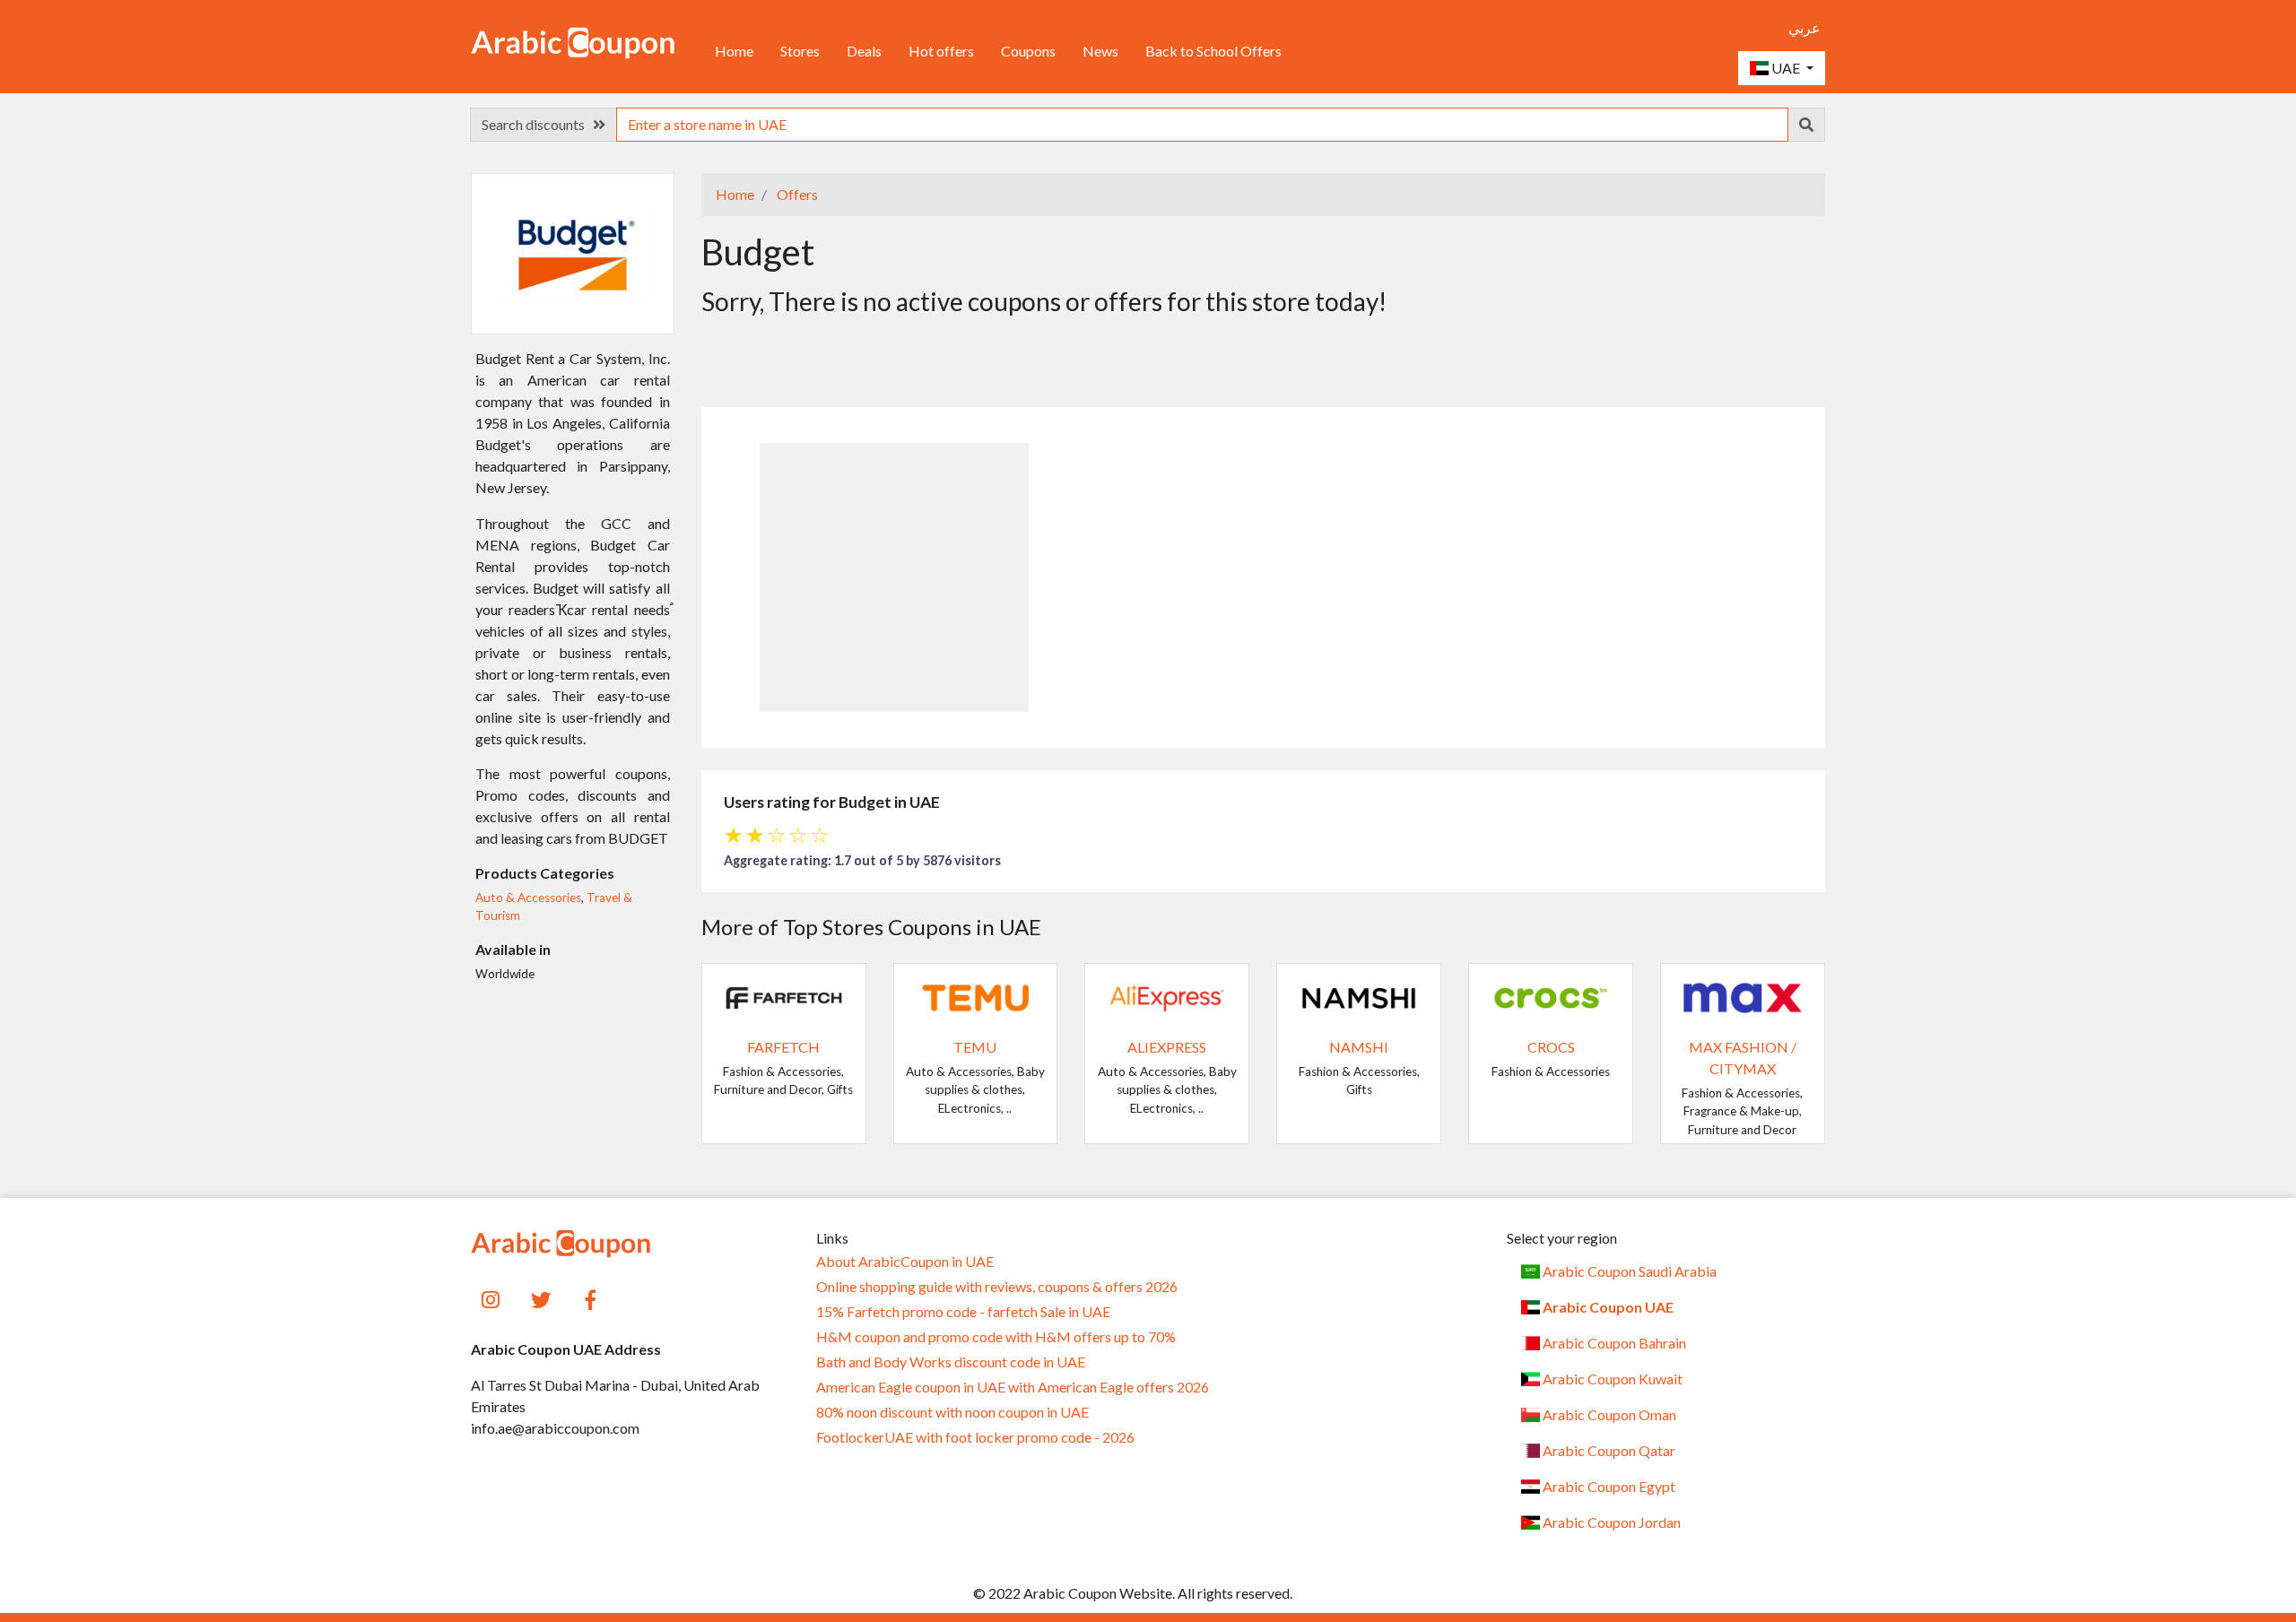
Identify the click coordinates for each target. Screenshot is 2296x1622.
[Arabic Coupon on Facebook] (591, 1298)
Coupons (1028, 51)
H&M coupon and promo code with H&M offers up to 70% (996, 1337)
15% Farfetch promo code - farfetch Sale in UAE (963, 1312)
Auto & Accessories (528, 898)
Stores (800, 51)
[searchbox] (1202, 125)
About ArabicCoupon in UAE (905, 1262)
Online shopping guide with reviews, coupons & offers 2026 (997, 1287)
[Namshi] (1359, 996)
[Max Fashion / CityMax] (1743, 996)
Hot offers (941, 51)
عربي (1805, 27)
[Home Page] (573, 41)
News (1100, 51)
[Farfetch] (784, 996)
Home (734, 51)
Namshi (1359, 1047)
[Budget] (573, 252)
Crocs (1551, 1047)
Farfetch (783, 1047)
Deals (864, 51)
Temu (975, 1047)
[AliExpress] (1167, 996)
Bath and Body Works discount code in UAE (951, 1362)
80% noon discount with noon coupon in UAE (952, 1412)
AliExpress (1167, 1047)
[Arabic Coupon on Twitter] (541, 1298)
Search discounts (537, 124)
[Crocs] (1551, 996)
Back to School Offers (1213, 51)
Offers (796, 194)
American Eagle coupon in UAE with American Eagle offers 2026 (1013, 1387)
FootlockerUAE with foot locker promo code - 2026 (975, 1437)
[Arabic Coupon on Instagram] (491, 1298)
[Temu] (976, 996)
